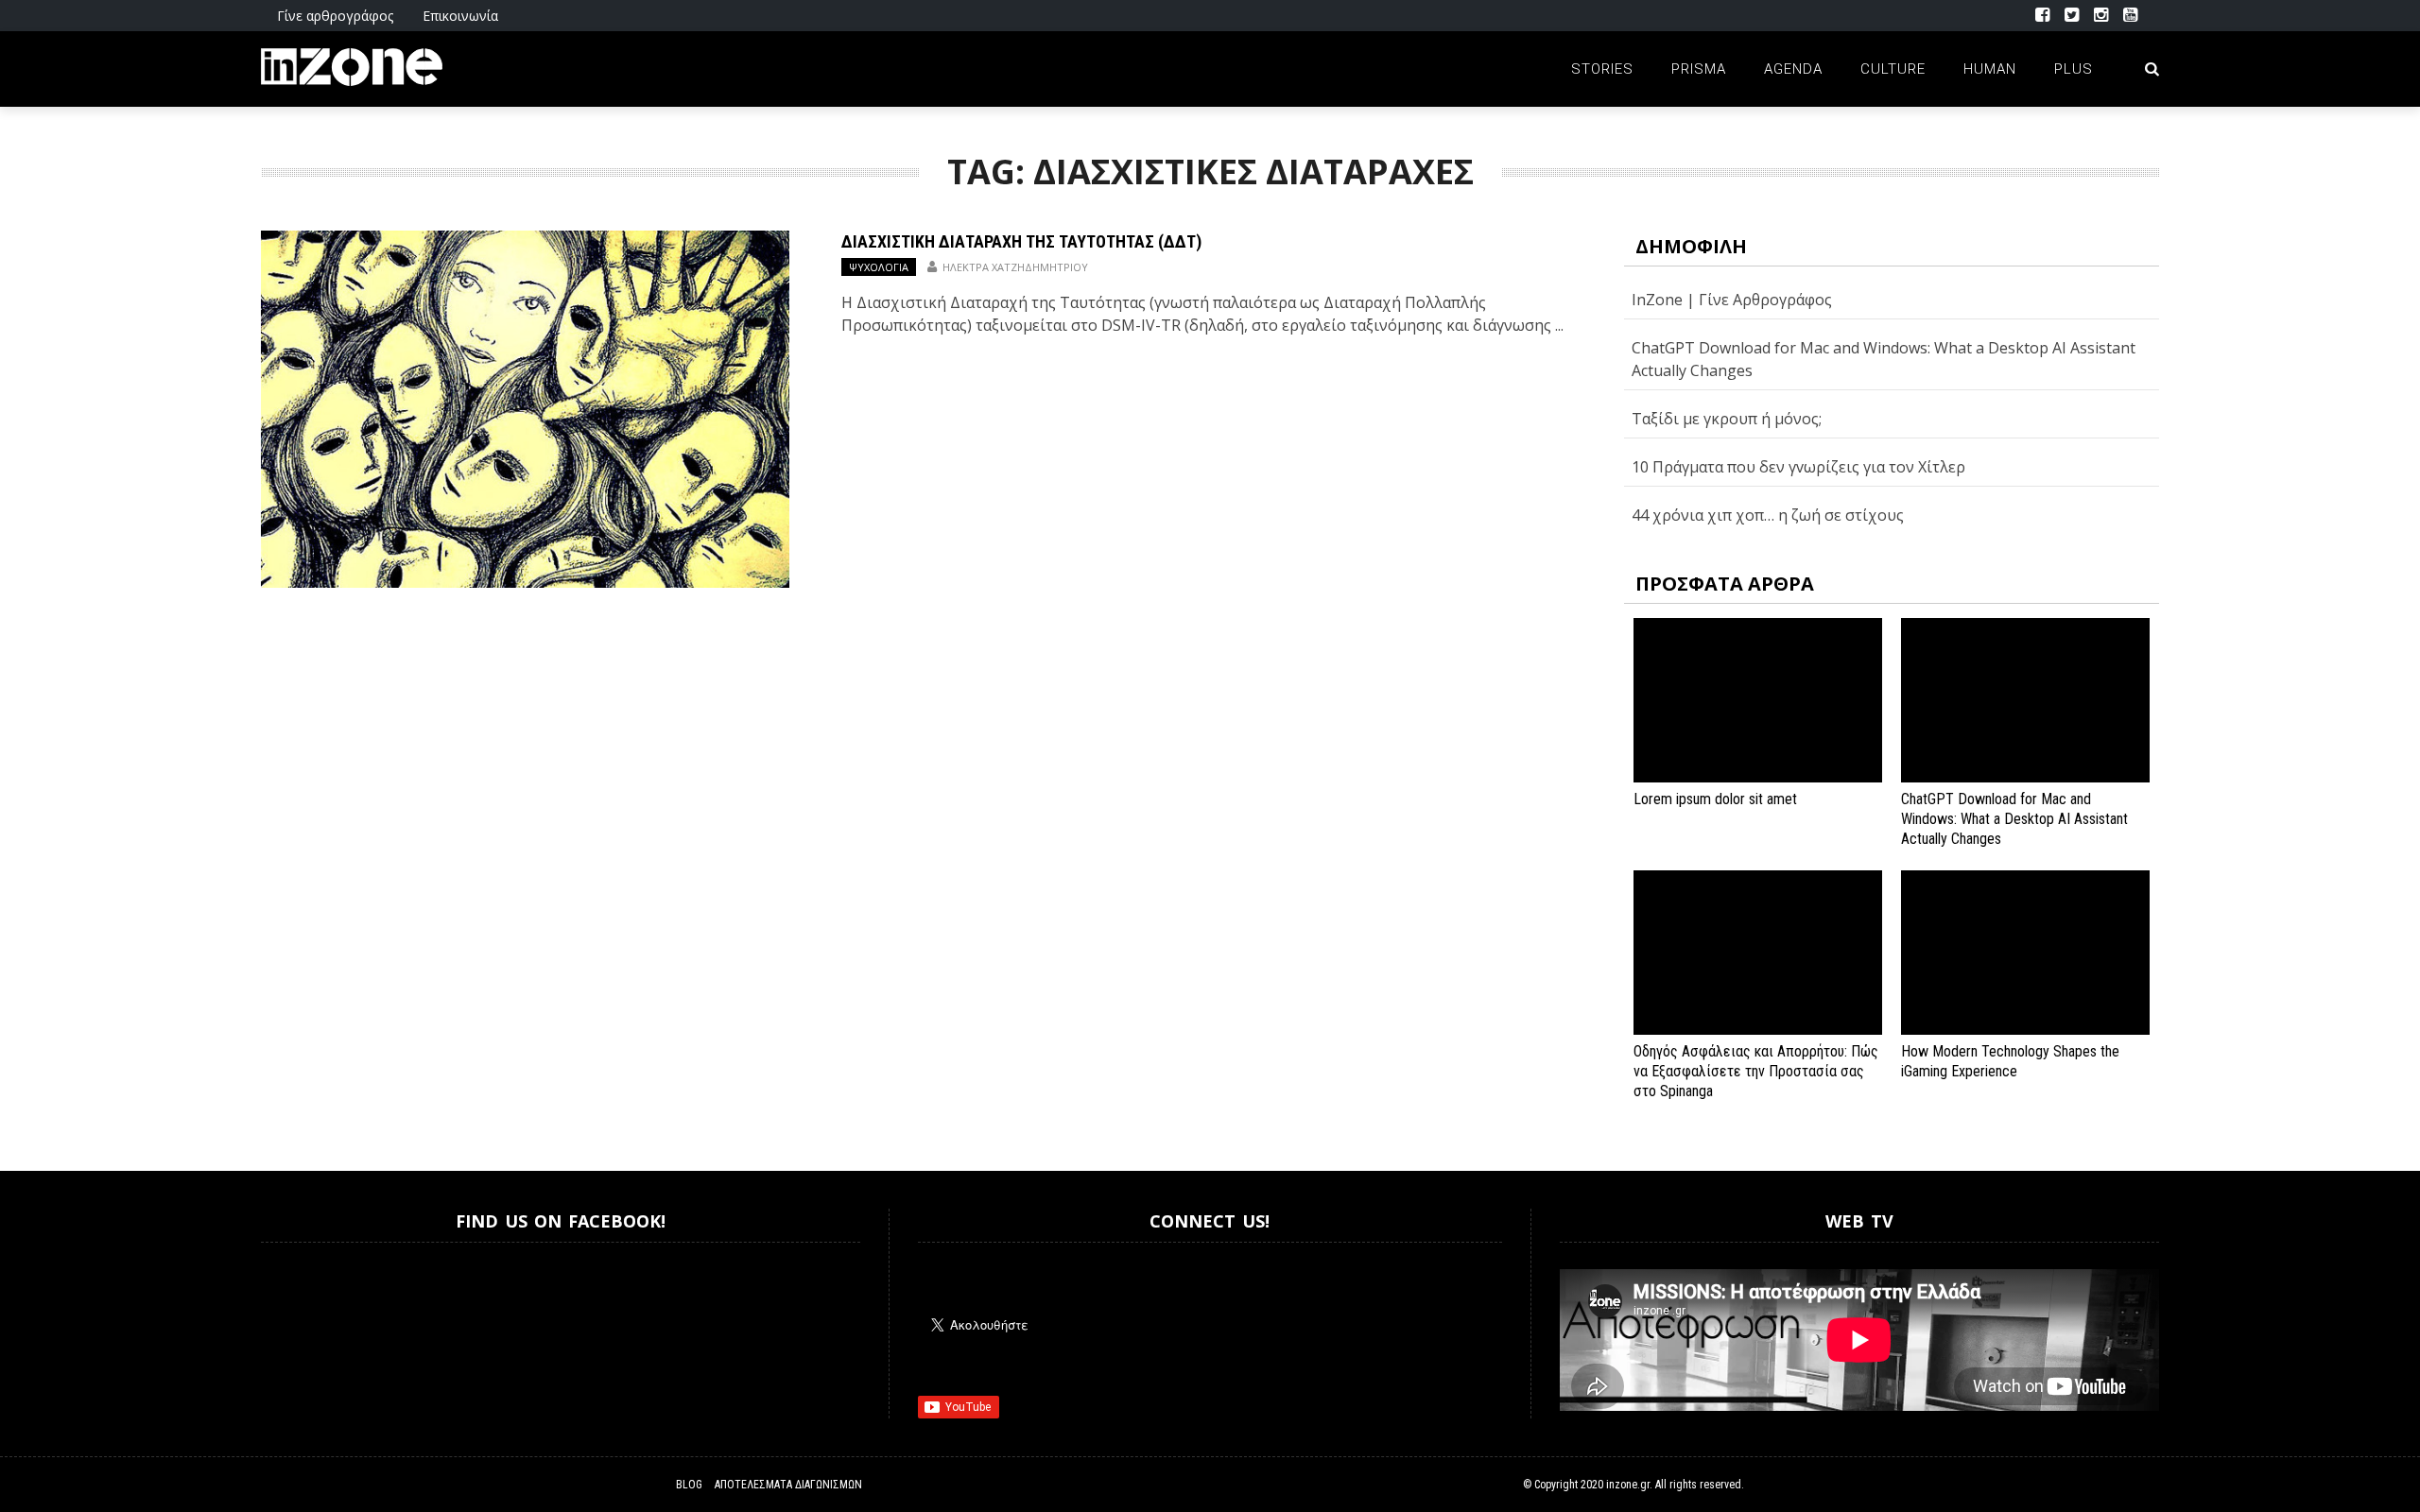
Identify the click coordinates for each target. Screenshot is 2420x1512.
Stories (1602, 69)
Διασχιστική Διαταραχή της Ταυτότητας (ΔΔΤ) (1021, 241)
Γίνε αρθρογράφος (335, 16)
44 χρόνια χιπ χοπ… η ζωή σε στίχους (1768, 515)
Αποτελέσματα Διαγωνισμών (788, 1485)
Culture (1893, 69)
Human (1990, 69)
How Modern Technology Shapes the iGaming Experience (2010, 1061)
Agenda (1793, 69)
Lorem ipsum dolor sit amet (1715, 799)
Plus (2074, 69)
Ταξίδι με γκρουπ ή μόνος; (1727, 419)
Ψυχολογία (879, 267)
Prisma (1699, 69)
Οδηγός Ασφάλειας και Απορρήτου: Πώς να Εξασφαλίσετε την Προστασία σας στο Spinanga (1756, 1071)
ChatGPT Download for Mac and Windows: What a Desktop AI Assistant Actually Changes (2014, 819)
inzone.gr (1628, 1485)
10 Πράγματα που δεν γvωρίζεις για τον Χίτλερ (1798, 467)
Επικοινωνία (460, 16)
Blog (689, 1485)
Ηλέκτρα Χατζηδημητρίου (1015, 267)
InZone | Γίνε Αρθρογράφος (1732, 300)
